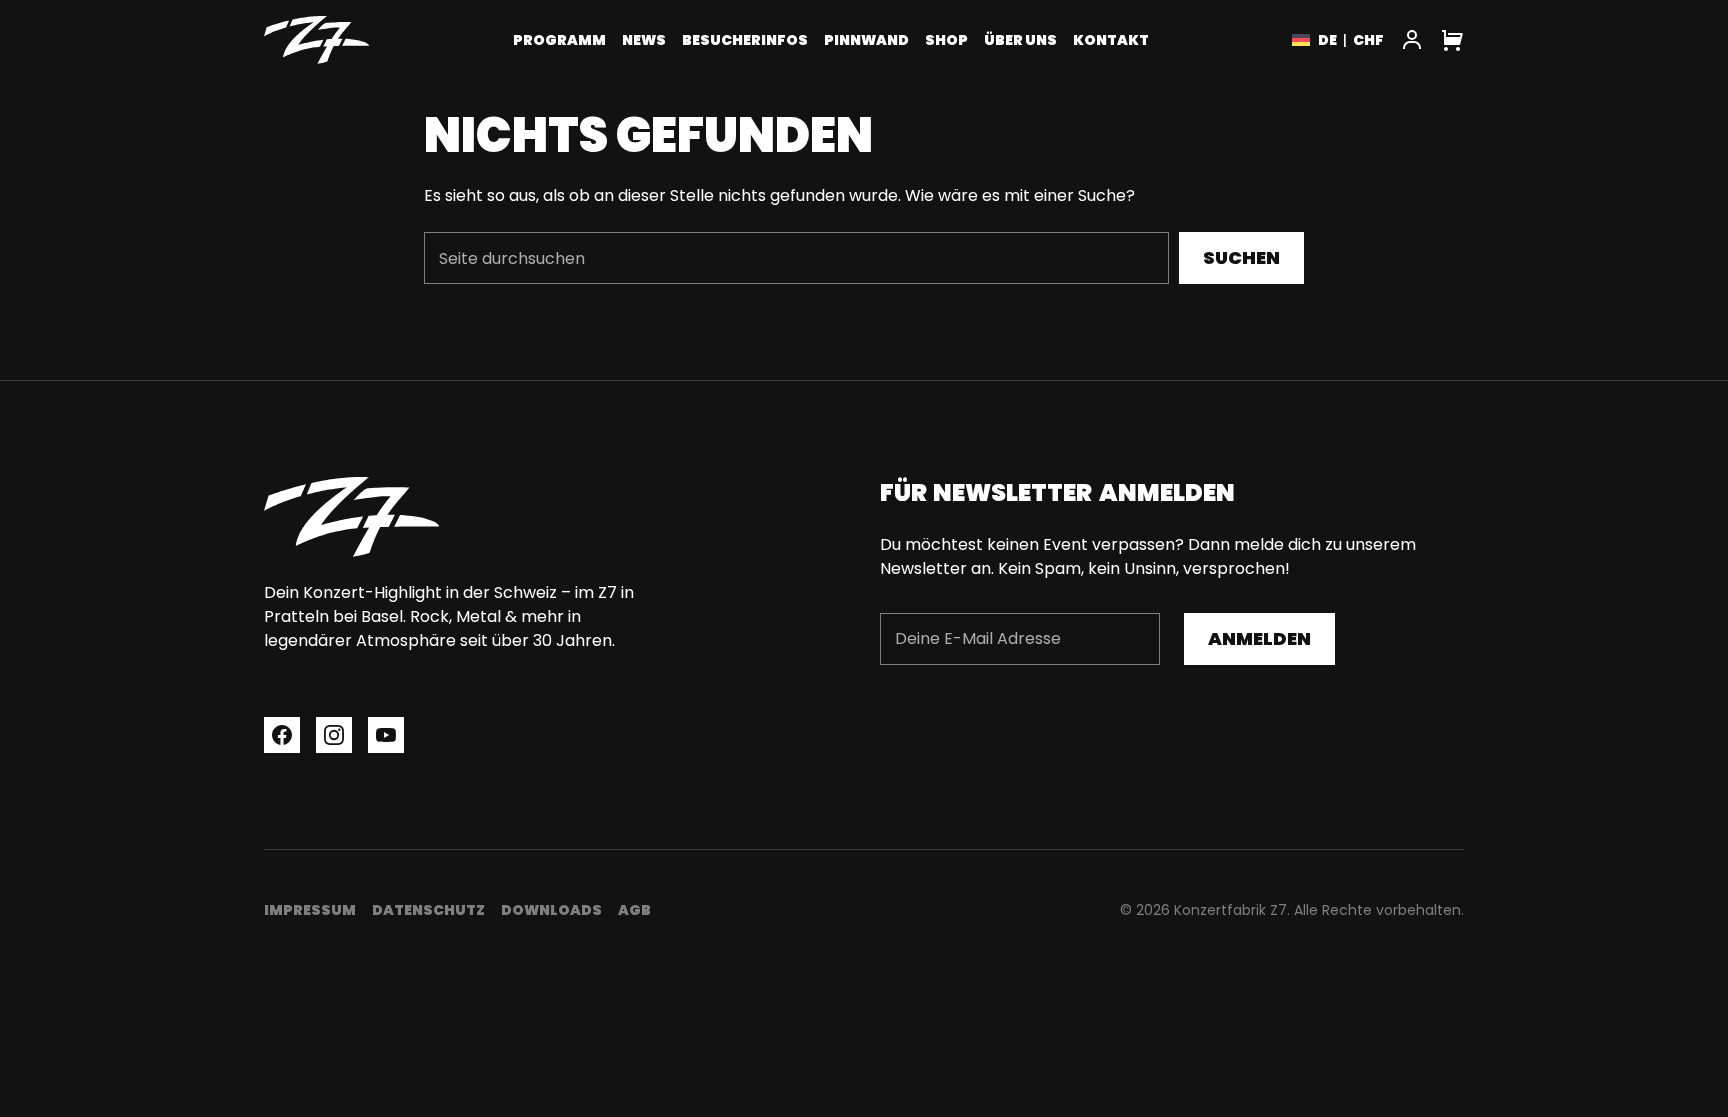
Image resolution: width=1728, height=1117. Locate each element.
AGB (634, 910)
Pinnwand (866, 40)
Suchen (1241, 257)
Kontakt (1111, 40)
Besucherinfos (745, 40)
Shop (946, 40)
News (644, 40)
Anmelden (1259, 638)
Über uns (1020, 40)
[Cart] (1452, 40)
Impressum (310, 910)
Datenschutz (428, 910)
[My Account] (1412, 40)
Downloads (551, 910)
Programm (559, 40)
